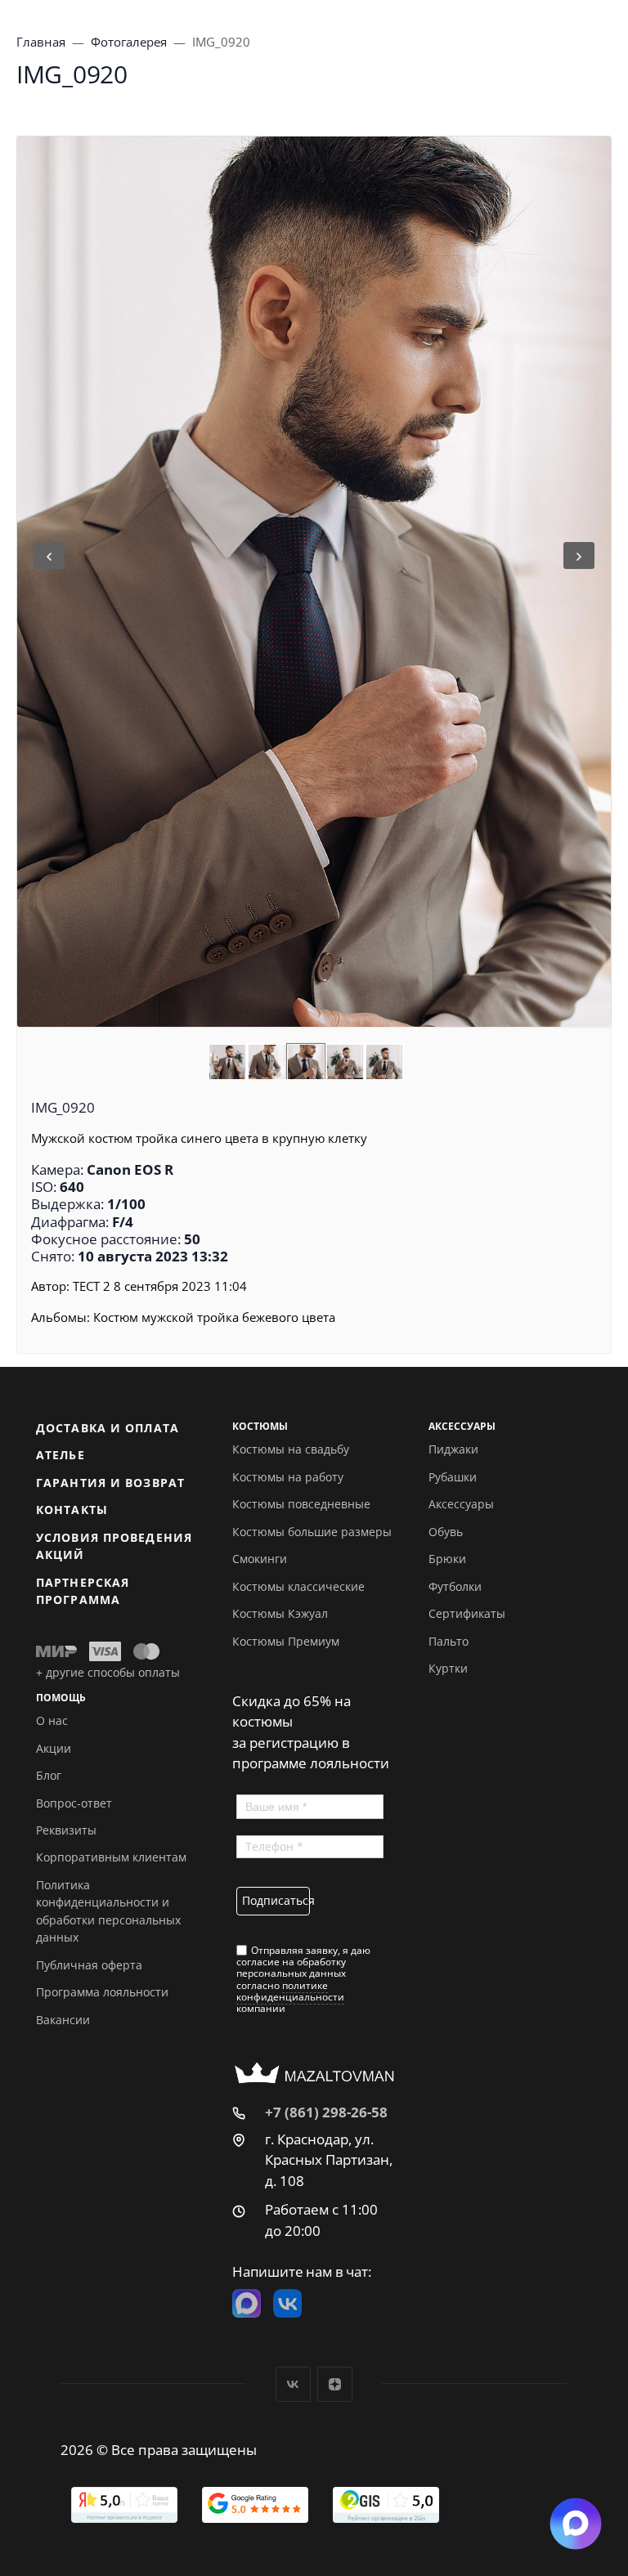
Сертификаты (467, 1613)
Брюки (447, 1559)
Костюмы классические (298, 1586)
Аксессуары (461, 1504)
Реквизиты (66, 1830)
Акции (54, 1748)
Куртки (448, 1668)
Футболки (455, 1586)
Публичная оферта (89, 1965)
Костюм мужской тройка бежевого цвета (214, 1317)
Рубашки (453, 1477)
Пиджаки (453, 1449)
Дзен (335, 2384)
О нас (52, 1720)
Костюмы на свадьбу (291, 1449)
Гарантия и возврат (110, 1483)
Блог (49, 1775)
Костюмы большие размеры (312, 1532)
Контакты (72, 1510)
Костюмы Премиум (286, 1641)
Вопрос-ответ (74, 1803)
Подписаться (276, 1900)
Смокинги (260, 1559)
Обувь (446, 1532)
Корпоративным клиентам (111, 1857)
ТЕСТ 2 (92, 1286)
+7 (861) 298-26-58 (326, 2112)
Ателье (61, 1455)
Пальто (449, 1641)
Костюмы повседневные (301, 1504)
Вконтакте (293, 2384)
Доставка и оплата (108, 1428)
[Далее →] (314, 582)
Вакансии (63, 2020)
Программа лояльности (102, 1992)
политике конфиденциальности (290, 1991)
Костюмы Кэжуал (280, 1613)
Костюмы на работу (288, 1477)
